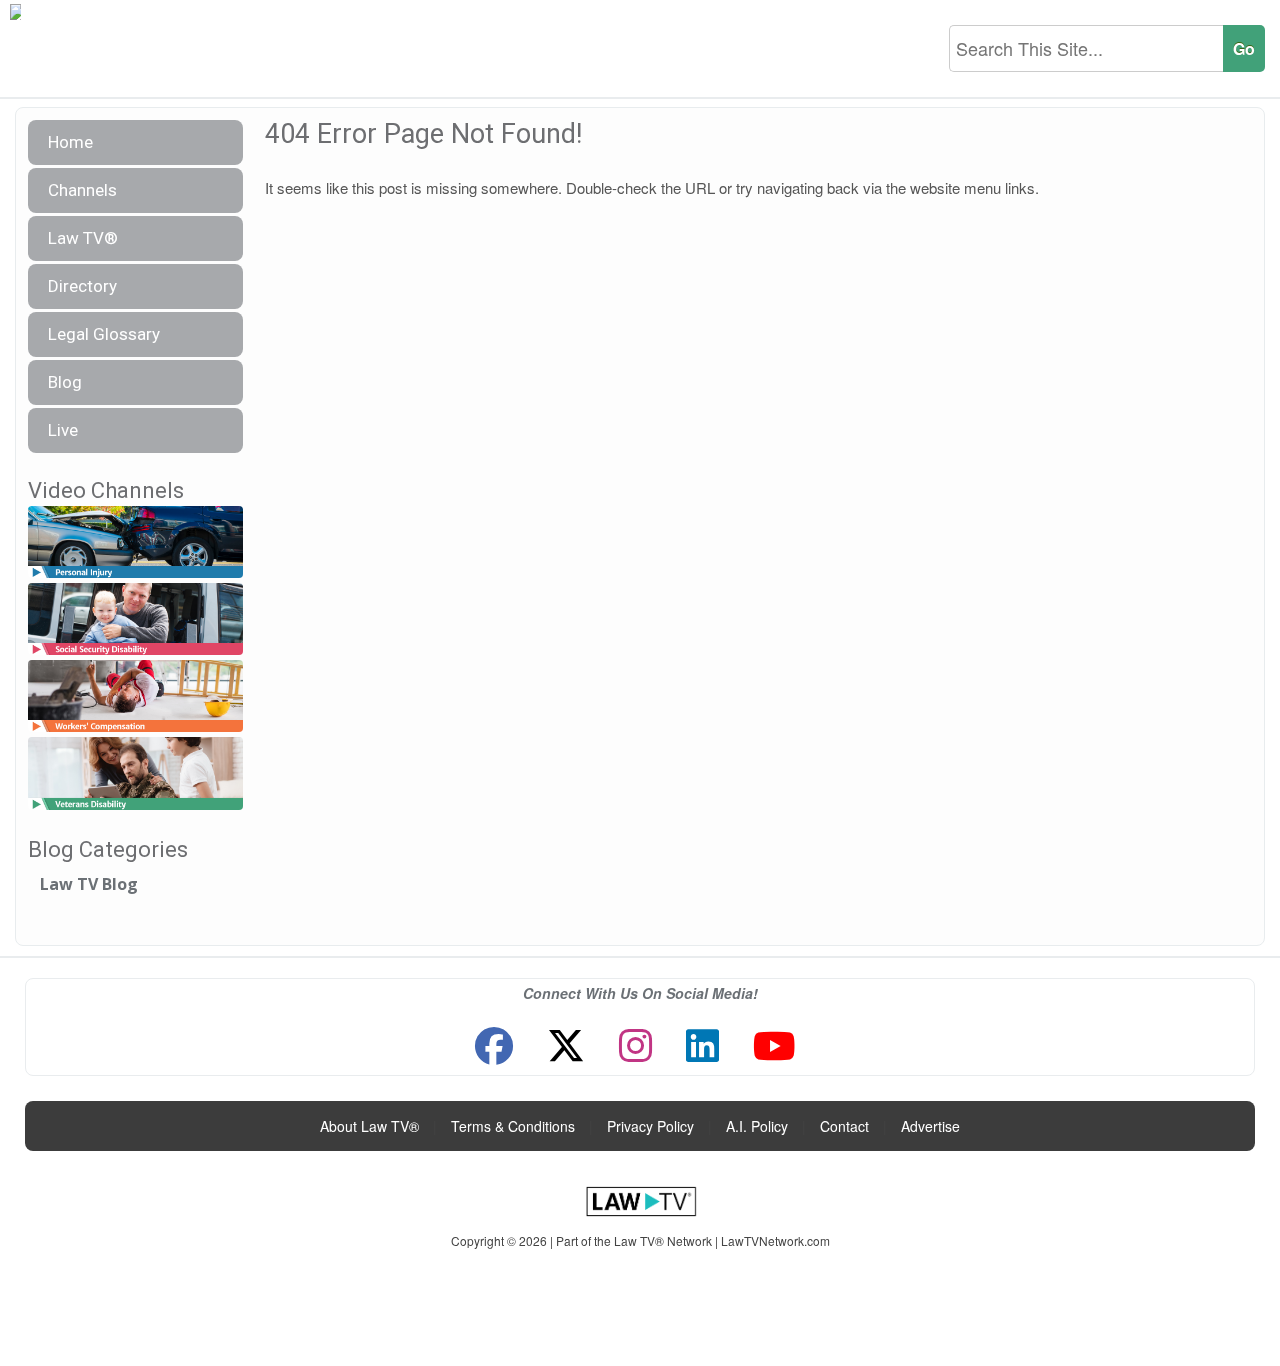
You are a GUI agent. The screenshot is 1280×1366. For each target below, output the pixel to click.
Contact (844, 1126)
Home (70, 142)
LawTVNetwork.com (775, 1240)
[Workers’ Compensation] (135, 697)
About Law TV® (369, 1126)
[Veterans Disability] (135, 774)
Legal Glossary (104, 334)
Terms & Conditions (513, 1126)
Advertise (930, 1126)
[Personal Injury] (135, 542)
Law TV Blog (89, 884)
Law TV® (83, 238)
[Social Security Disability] (135, 619)
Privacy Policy (650, 1126)
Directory (82, 286)
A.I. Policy (757, 1126)
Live (63, 430)
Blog (65, 382)
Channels (82, 190)
